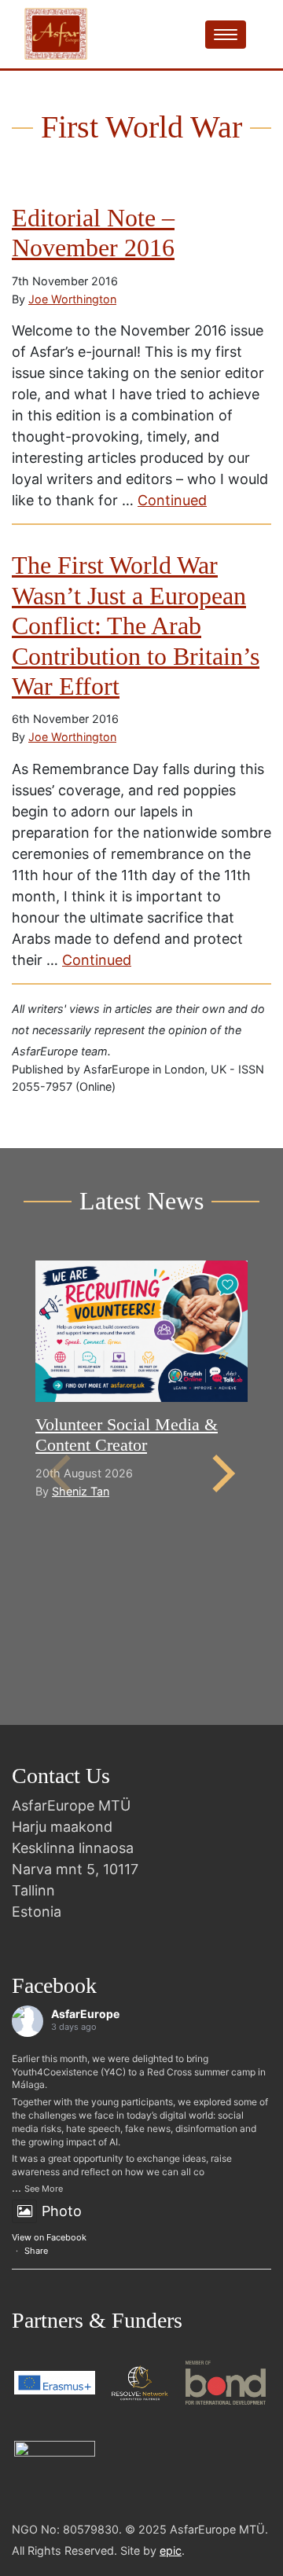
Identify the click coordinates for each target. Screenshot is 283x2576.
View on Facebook (49, 2237)
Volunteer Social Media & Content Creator (127, 1435)
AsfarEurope (85, 2014)
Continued (172, 500)
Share (36, 2251)
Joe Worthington (72, 299)
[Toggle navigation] (226, 35)
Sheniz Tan (81, 1491)
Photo (62, 2211)
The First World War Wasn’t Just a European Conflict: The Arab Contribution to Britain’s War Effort (136, 626)
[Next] (220, 1473)
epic (171, 2550)
